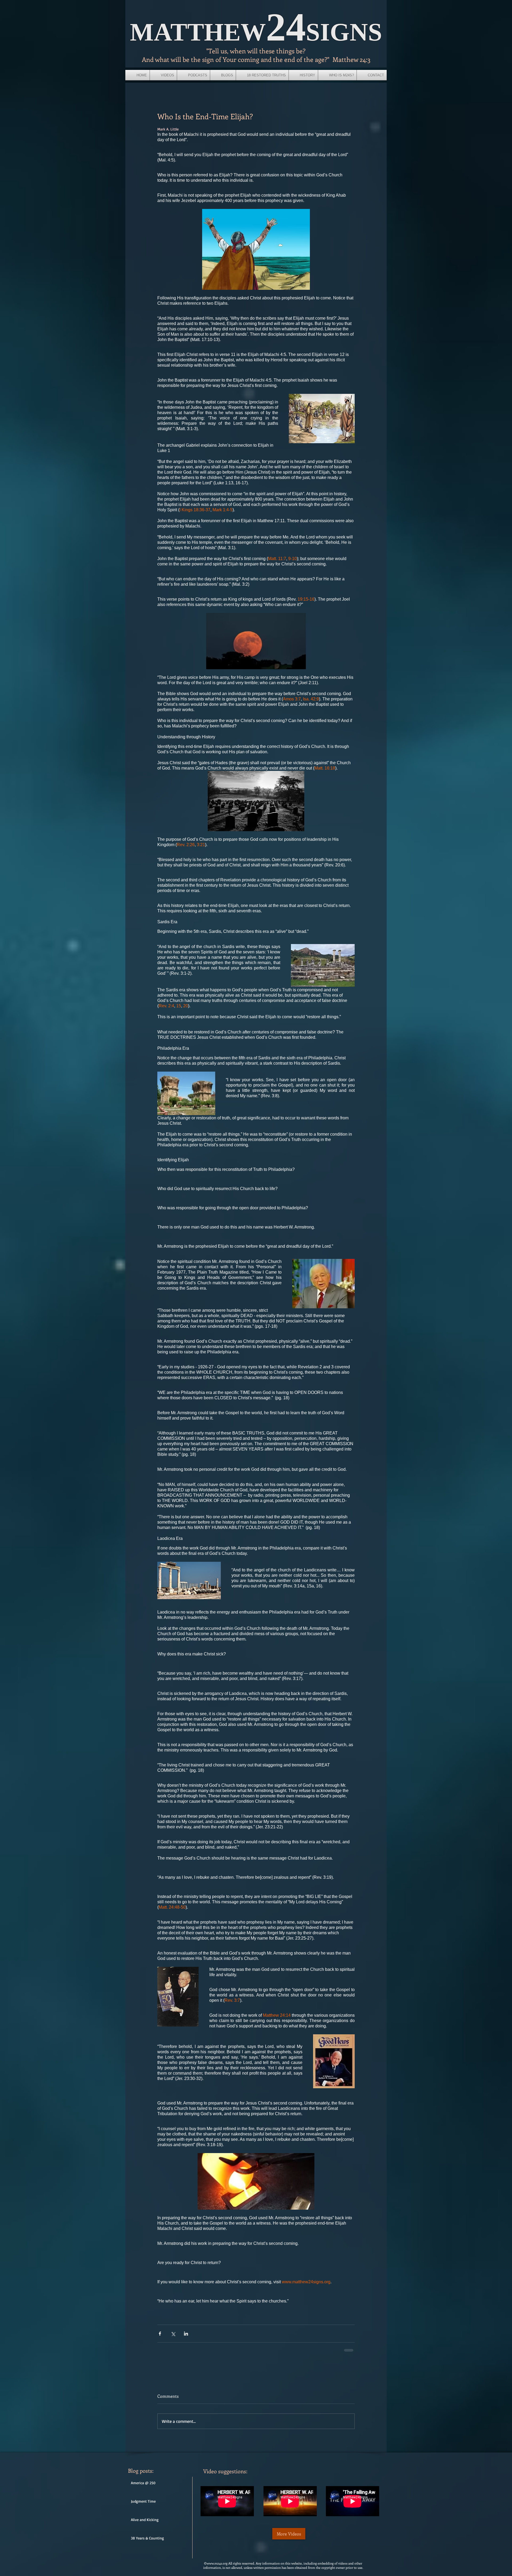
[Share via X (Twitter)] (173, 2334)
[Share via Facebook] (160, 2334)
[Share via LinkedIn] (186, 2334)
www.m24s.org (217, 2567)
